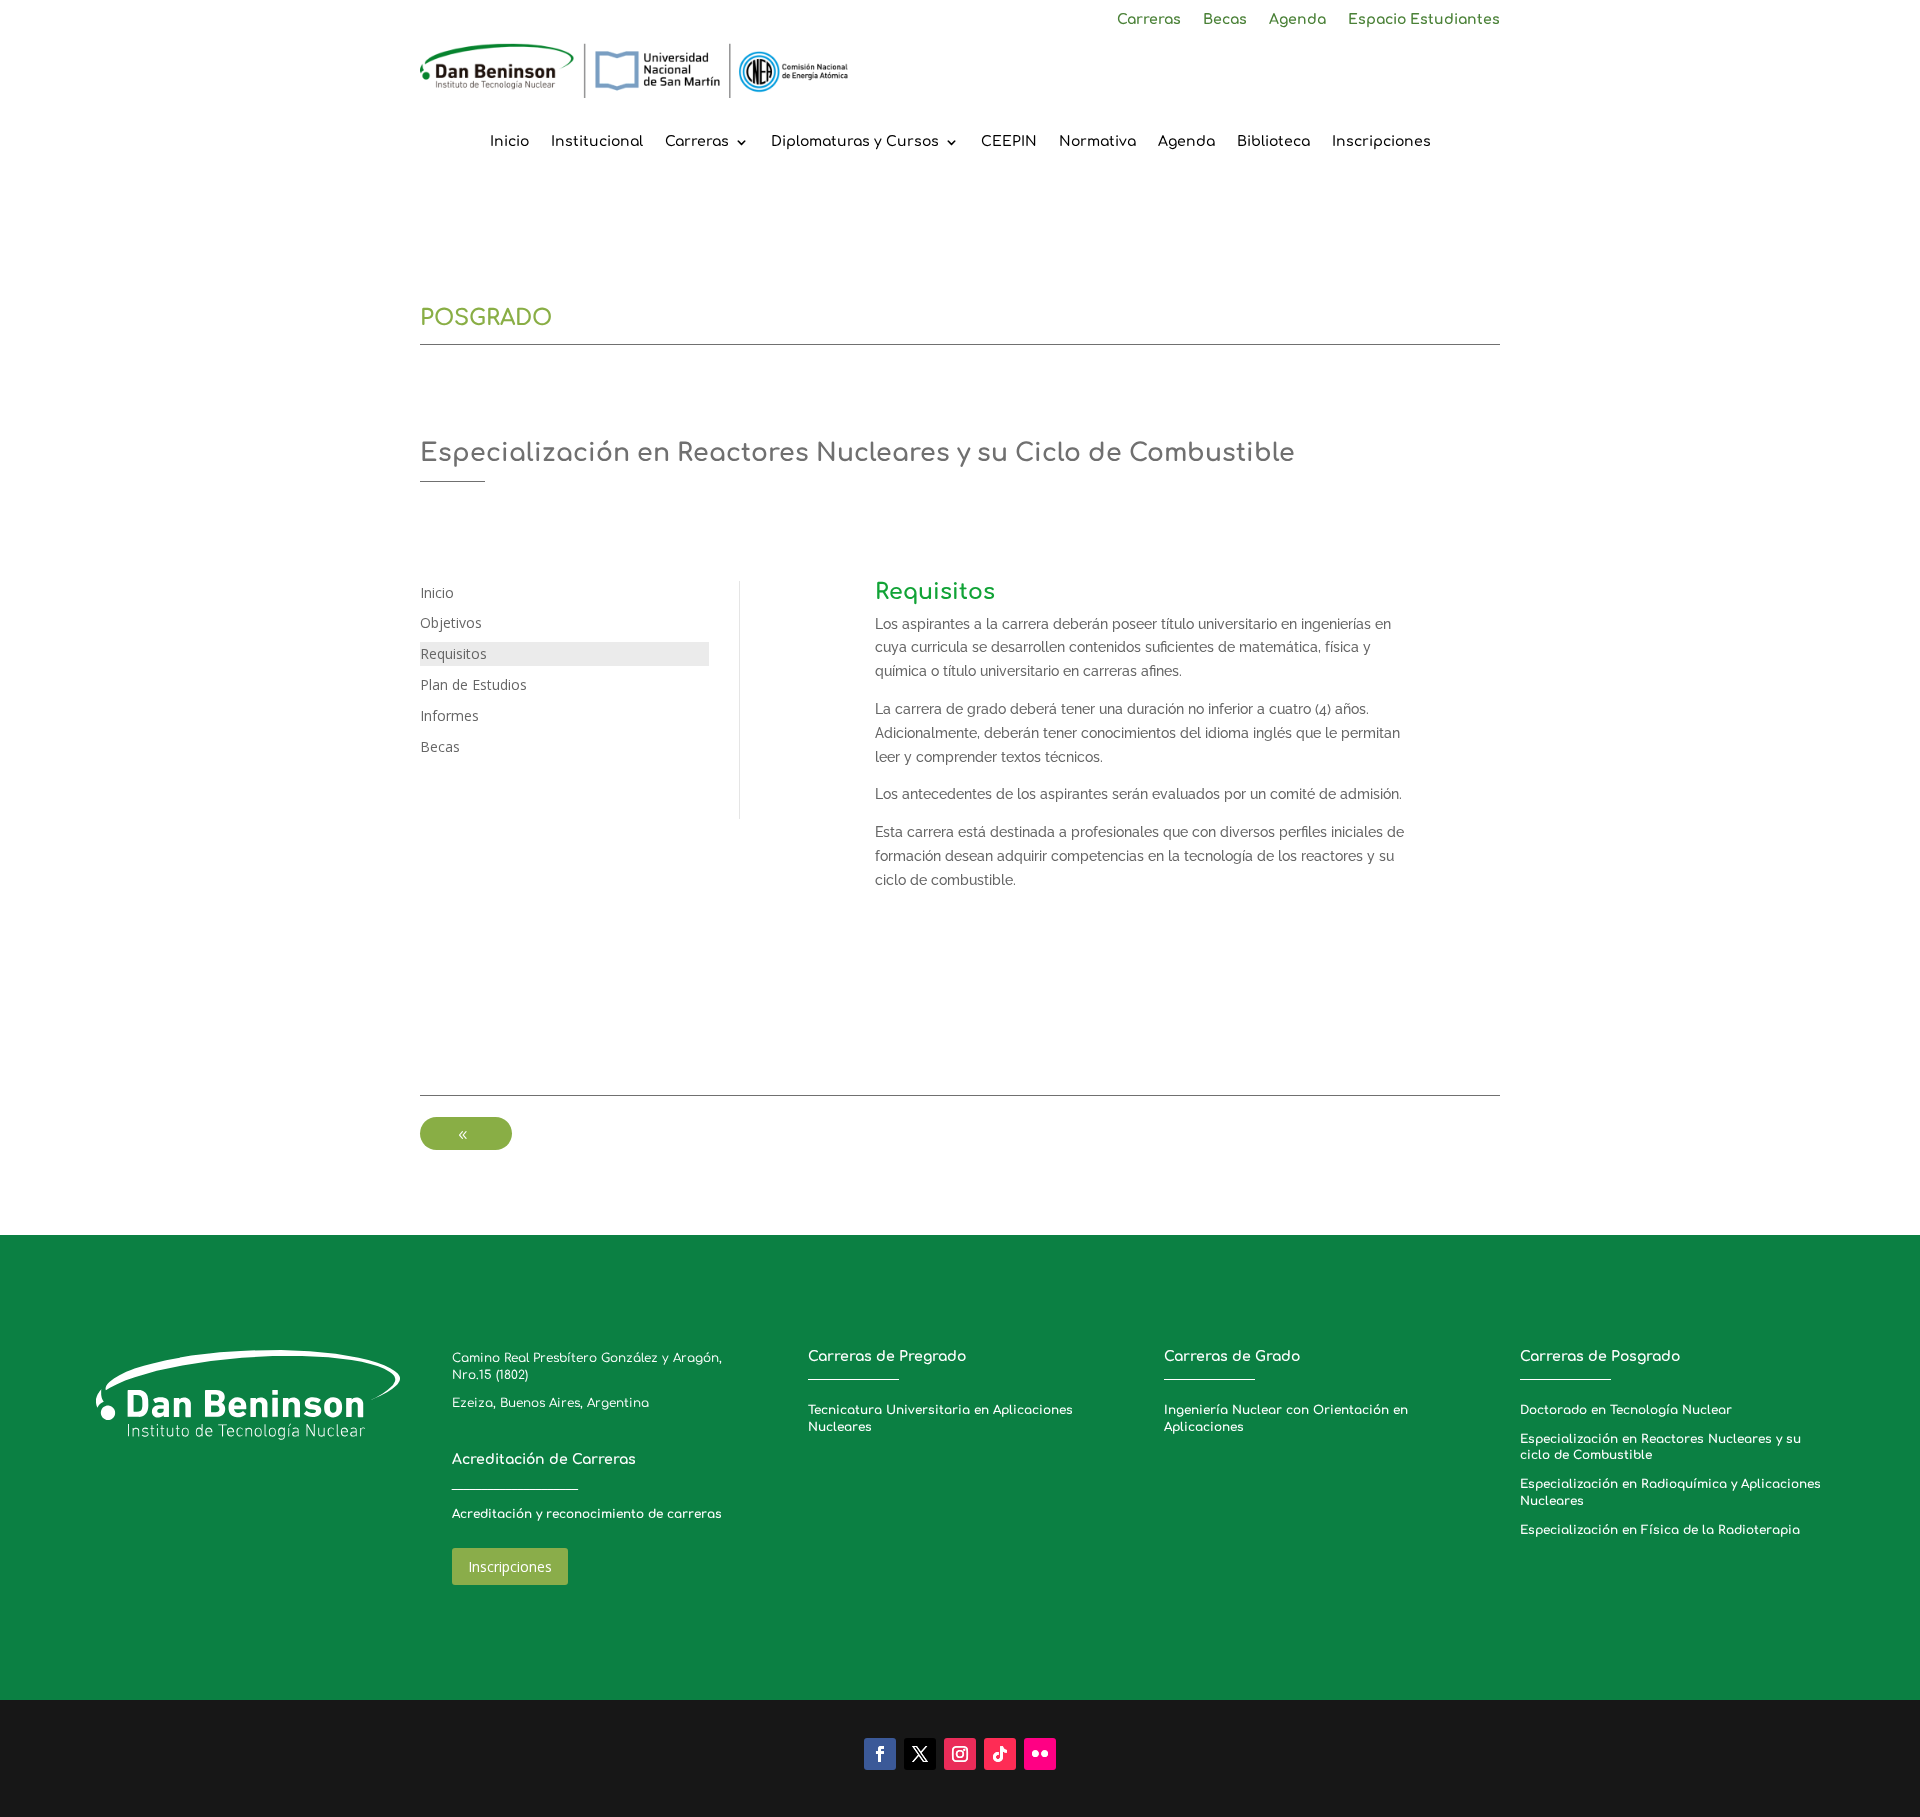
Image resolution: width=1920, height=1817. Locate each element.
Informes (449, 715)
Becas (1225, 20)
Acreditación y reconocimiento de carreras (587, 1514)
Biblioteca (1273, 142)
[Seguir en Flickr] (1040, 1754)
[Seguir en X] (920, 1754)
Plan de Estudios (473, 684)
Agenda (1297, 20)
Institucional (597, 142)
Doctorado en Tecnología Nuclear (1626, 1410)
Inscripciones (1381, 142)
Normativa (1097, 142)
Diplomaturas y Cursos (855, 142)
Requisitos (453, 653)
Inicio (509, 142)
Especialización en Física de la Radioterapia (1660, 1530)
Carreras (1149, 20)
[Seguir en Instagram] (960, 1754)
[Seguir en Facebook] (880, 1754)
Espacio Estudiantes (1424, 20)
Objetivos (451, 622)
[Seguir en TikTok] (1000, 1754)
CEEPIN (1009, 142)
